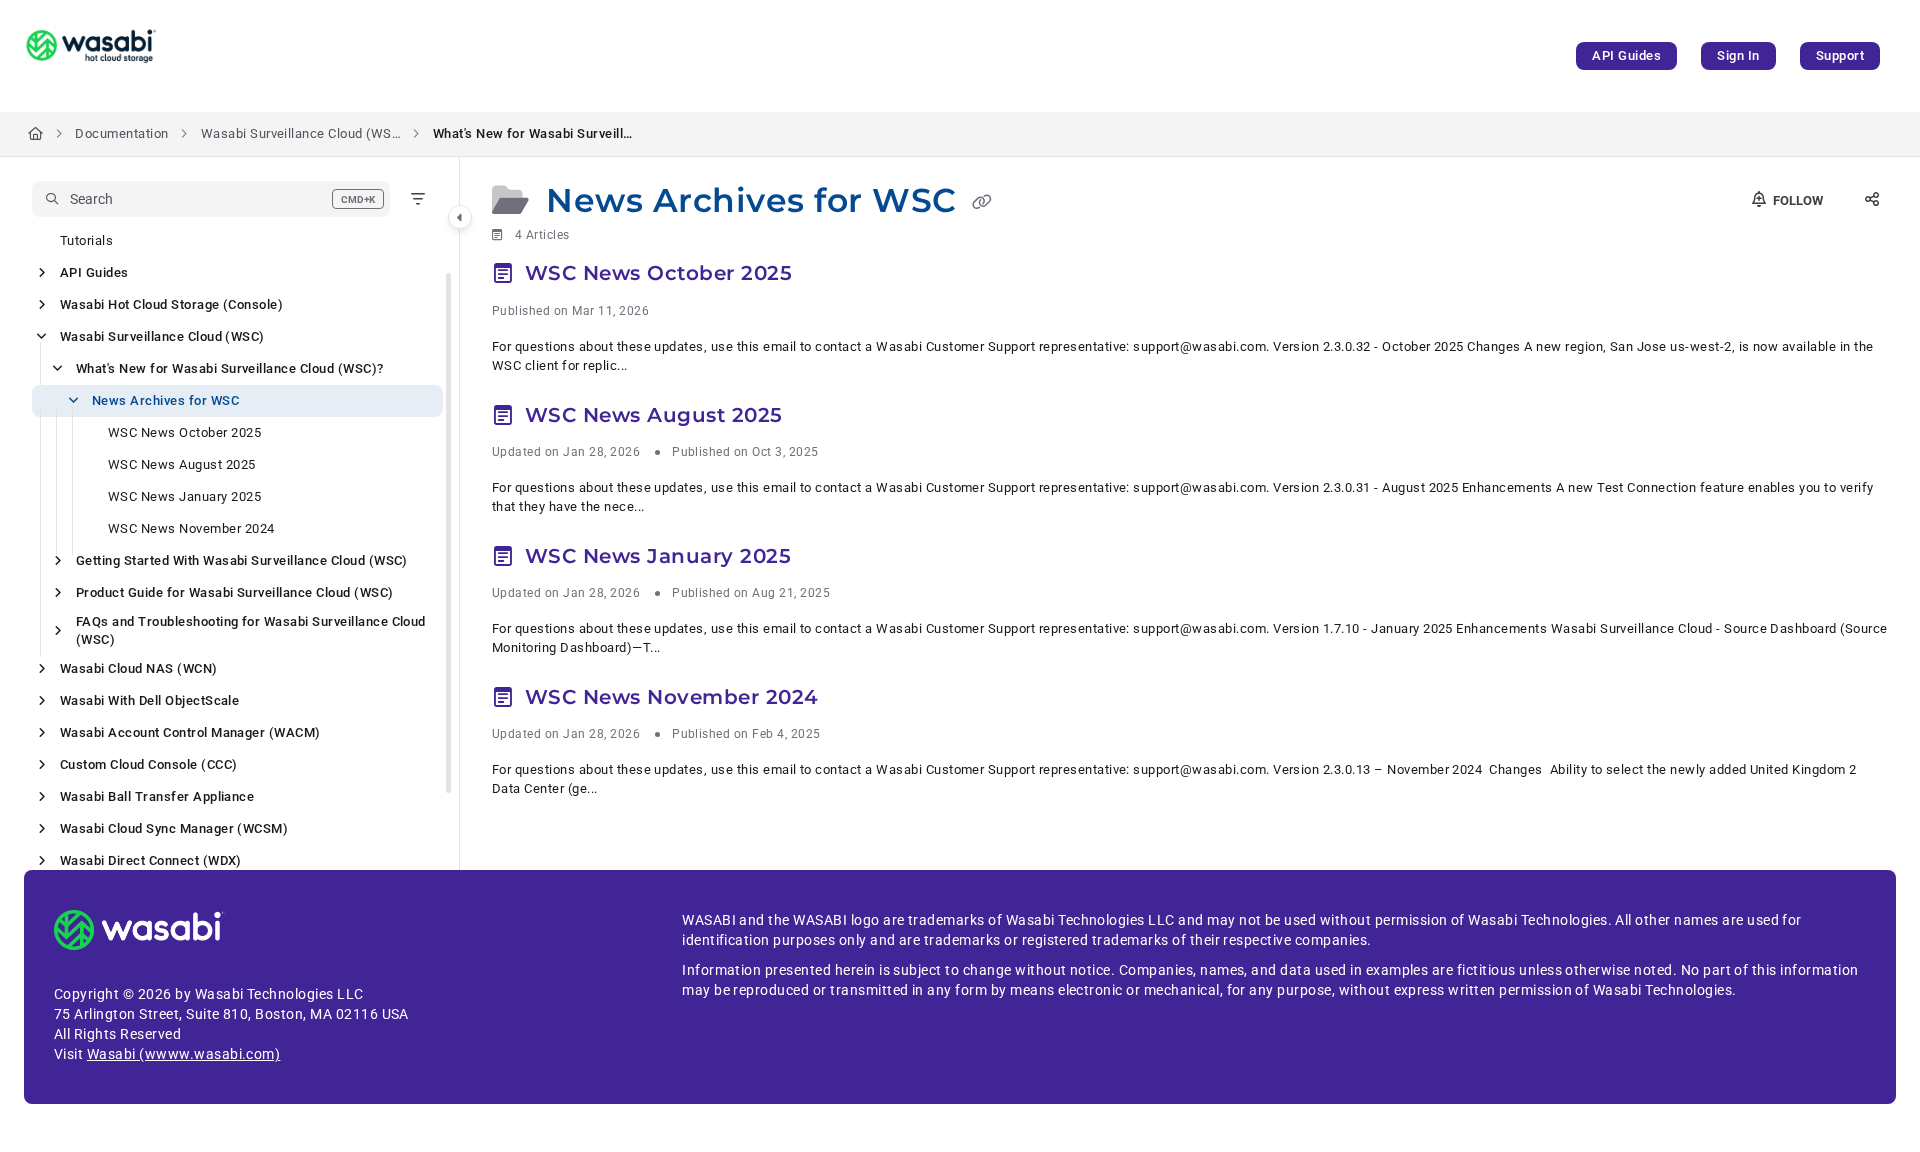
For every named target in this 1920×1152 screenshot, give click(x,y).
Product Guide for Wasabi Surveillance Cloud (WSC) (235, 592)
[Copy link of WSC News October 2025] (831, 277)
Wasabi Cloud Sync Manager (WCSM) (174, 828)
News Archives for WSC (165, 400)
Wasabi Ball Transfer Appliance (157, 796)
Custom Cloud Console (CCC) (148, 764)
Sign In (1738, 55)
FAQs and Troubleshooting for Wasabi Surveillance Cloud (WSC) (251, 630)
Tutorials (86, 240)
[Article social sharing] (1872, 201)
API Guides (1626, 55)
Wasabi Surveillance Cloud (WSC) (301, 133)
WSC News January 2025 (184, 496)
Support (1840, 55)
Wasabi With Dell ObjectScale (149, 700)
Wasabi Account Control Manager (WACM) (190, 732)
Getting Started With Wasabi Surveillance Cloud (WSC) (242, 560)
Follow (1796, 200)
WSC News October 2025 (184, 432)
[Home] (91, 56)
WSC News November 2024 (191, 528)
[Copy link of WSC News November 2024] (857, 700)
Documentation (121, 133)
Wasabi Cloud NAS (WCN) (139, 668)
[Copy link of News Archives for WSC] (982, 203)
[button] (211, 199)
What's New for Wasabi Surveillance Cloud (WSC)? (533, 133)
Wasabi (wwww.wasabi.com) (184, 1054)
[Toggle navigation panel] (460, 217)
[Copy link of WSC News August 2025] (821, 418)
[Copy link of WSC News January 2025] (830, 559)
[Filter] (418, 199)
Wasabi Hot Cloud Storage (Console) (171, 304)
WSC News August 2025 (182, 464)
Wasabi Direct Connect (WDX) (151, 860)
